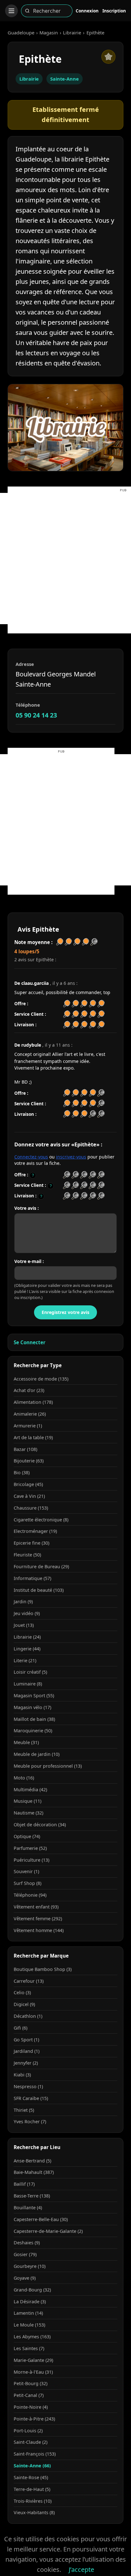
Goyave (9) (25, 2278)
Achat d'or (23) (29, 1390)
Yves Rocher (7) (30, 2121)
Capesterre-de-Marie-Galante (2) (48, 2231)
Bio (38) (22, 1472)
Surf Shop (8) (28, 1883)
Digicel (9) (24, 2004)
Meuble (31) (26, 1742)
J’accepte (81, 2569)
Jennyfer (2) (26, 2063)
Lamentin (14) (28, 2313)
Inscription (114, 11)
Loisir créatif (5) (30, 1672)
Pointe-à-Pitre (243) (34, 2419)
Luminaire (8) (28, 1684)
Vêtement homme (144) (39, 1930)
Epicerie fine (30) (31, 1543)
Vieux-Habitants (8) (34, 2512)
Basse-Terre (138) (32, 2196)
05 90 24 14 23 (36, 715)
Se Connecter (30, 1342)
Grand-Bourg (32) (32, 2290)
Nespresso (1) (28, 2086)
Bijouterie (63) (29, 1461)
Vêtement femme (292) (38, 1919)
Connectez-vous (31, 1157)
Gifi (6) (21, 2028)
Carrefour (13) (29, 1981)
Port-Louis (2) (28, 2431)
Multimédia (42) (30, 1789)
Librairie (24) (27, 1637)
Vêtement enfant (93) (36, 1907)
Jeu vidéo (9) (27, 1613)
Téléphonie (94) (30, 1895)
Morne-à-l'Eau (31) (33, 2372)
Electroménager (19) (35, 1531)
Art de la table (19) (33, 1437)
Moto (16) (24, 1778)
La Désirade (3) (30, 2302)
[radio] (67, 1175)
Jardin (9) (23, 1602)
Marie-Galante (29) (33, 2360)
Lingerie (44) (27, 1649)
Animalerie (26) (30, 1414)
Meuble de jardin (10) (37, 1754)
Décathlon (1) (28, 2016)
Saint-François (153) (35, 2454)
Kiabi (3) (22, 2075)
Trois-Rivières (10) (33, 2501)
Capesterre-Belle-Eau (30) (41, 2219)
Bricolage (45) (28, 1484)
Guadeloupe (21, 32)
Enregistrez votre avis (65, 1312)
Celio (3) (22, 1992)
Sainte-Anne (65, 79)
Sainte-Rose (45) (31, 2477)
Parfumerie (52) (30, 1848)
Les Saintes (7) (29, 2348)
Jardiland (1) (27, 2051)
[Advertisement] (65, 559)
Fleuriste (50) (27, 1555)
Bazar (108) (25, 1449)
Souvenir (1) (26, 1871)
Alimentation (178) (33, 1402)
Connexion (87, 11)
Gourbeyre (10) (30, 2266)
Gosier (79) (25, 2254)
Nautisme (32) (28, 1813)
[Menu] (11, 11)
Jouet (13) (24, 1625)
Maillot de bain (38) (34, 1719)
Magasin (49, 32)
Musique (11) (28, 1801)
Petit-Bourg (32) (31, 2383)
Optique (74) (27, 1836)
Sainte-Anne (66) (32, 2466)
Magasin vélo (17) (32, 1707)
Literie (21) (25, 1660)
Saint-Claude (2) (31, 2442)
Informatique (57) (32, 1578)
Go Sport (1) (26, 2040)
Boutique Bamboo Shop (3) (43, 1969)
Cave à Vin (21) (29, 1496)
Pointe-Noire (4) (31, 2407)
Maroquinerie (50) (33, 1731)
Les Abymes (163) (32, 2337)
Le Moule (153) (29, 2325)
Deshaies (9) (27, 2243)
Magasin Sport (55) (34, 1696)
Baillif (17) (24, 2184)
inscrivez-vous (71, 1157)
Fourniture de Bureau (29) (41, 1566)
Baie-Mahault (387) (34, 2172)
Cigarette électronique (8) (41, 1520)
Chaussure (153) (31, 1508)
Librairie (72, 32)
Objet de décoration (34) (40, 1825)
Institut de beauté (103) (39, 1590)
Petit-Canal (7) (29, 2395)
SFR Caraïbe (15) (31, 2098)
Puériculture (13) (31, 1860)
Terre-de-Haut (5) (32, 2489)
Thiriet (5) (24, 2110)
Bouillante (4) (28, 2208)
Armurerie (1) (28, 1426)
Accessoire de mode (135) (41, 1379)
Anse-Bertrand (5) (32, 2161)
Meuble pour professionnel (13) (48, 1766)
